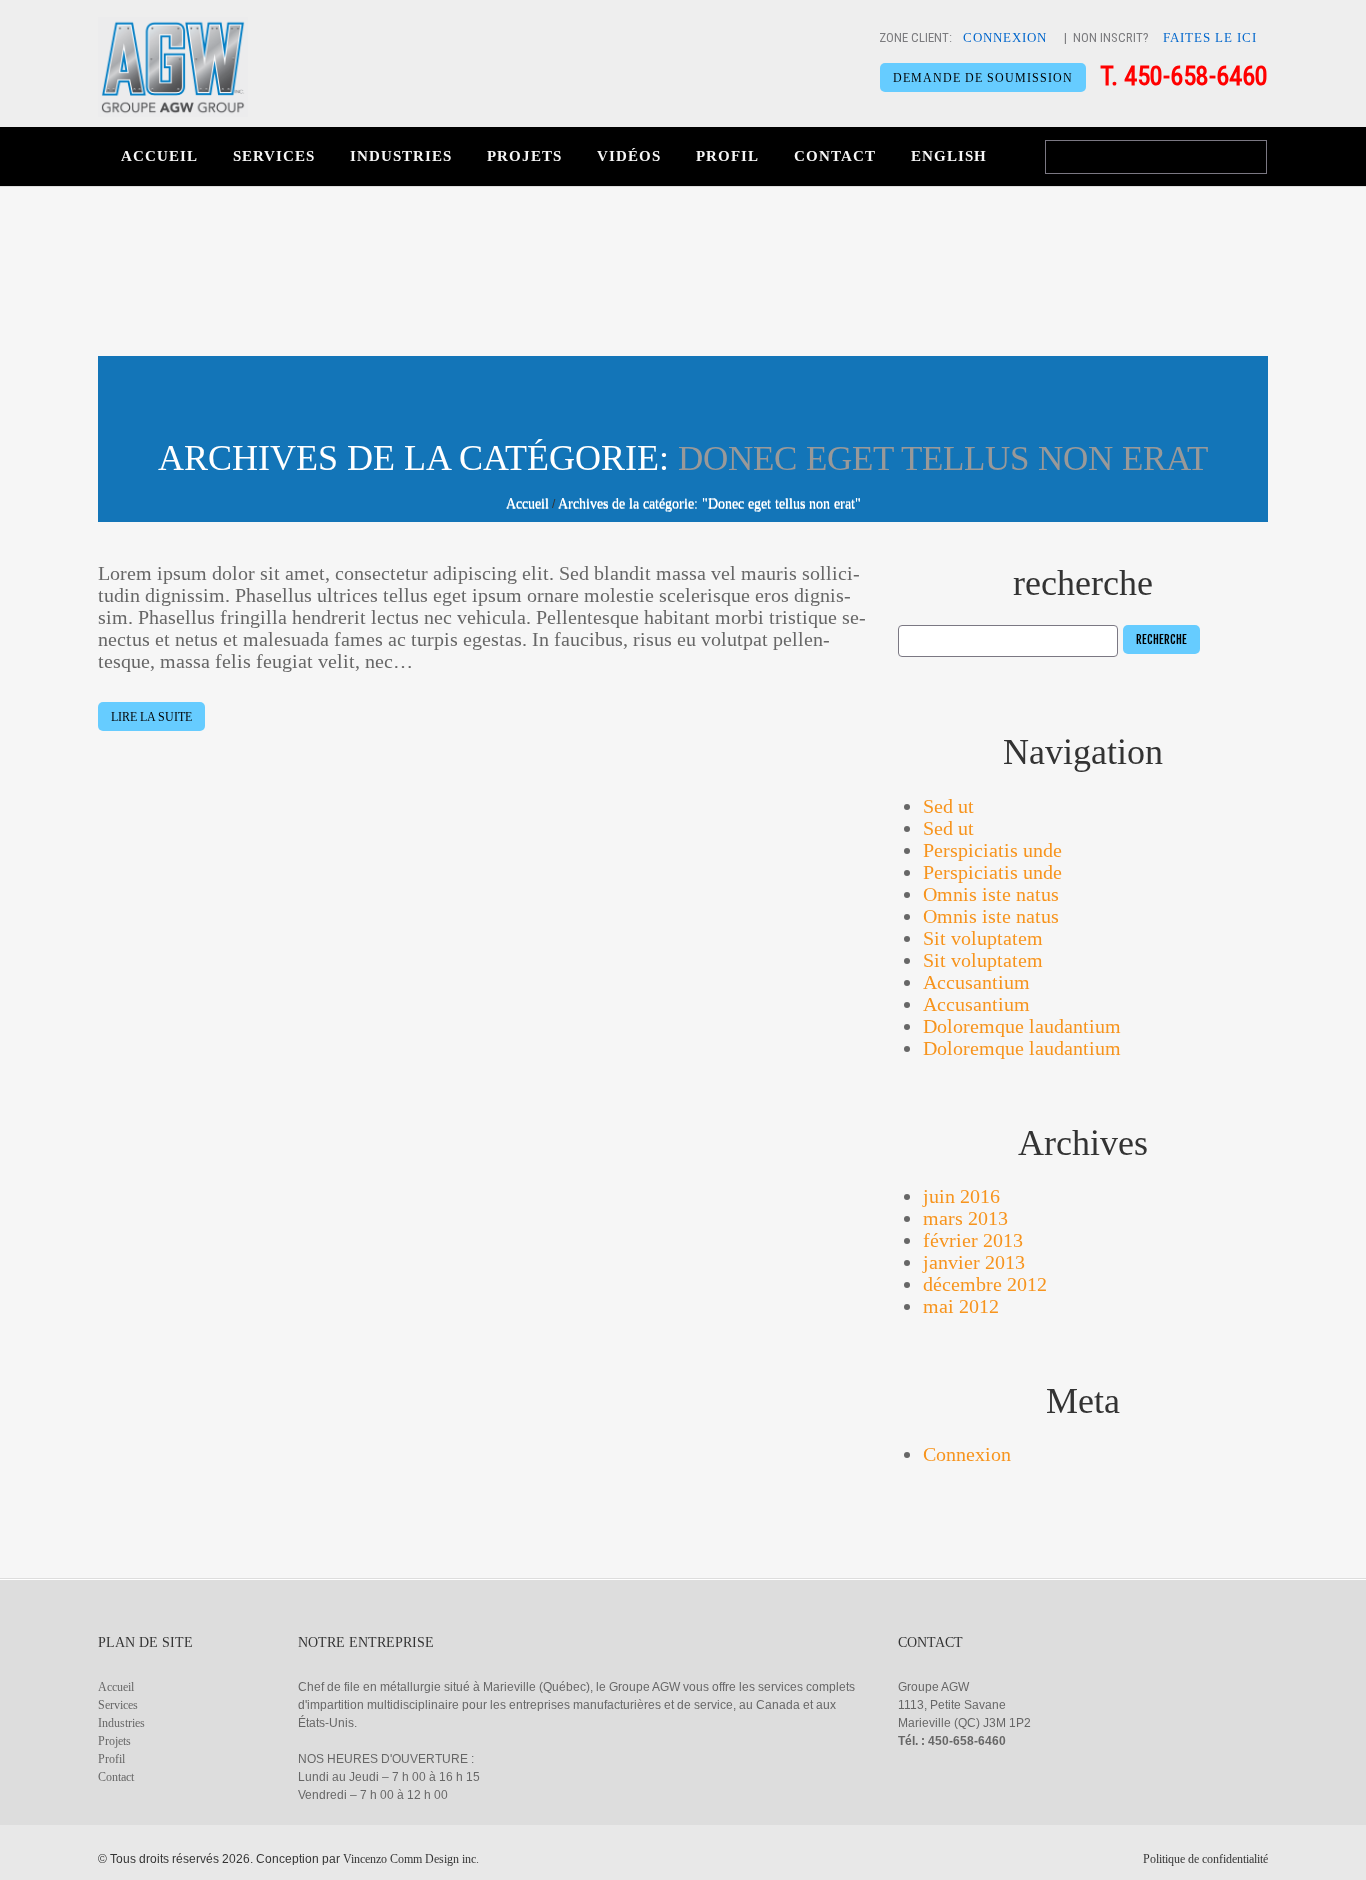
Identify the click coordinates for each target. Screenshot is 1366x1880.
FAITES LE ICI (1210, 37)
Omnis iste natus (991, 894)
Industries (401, 156)
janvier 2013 (974, 1262)
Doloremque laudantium (1022, 1026)
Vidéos (629, 156)
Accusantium (976, 982)
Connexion (967, 1454)
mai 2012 (961, 1306)
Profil (727, 156)
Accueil (159, 156)
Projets (524, 156)
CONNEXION (1005, 37)
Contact (835, 156)
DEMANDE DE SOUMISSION (983, 78)
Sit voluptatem (983, 938)
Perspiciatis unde (992, 850)
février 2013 (973, 1240)
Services (274, 156)
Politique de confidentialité (1205, 1859)
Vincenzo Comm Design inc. (411, 1859)
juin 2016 (961, 1196)
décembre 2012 (985, 1284)
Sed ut (948, 806)
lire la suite (151, 717)
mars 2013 (965, 1218)
